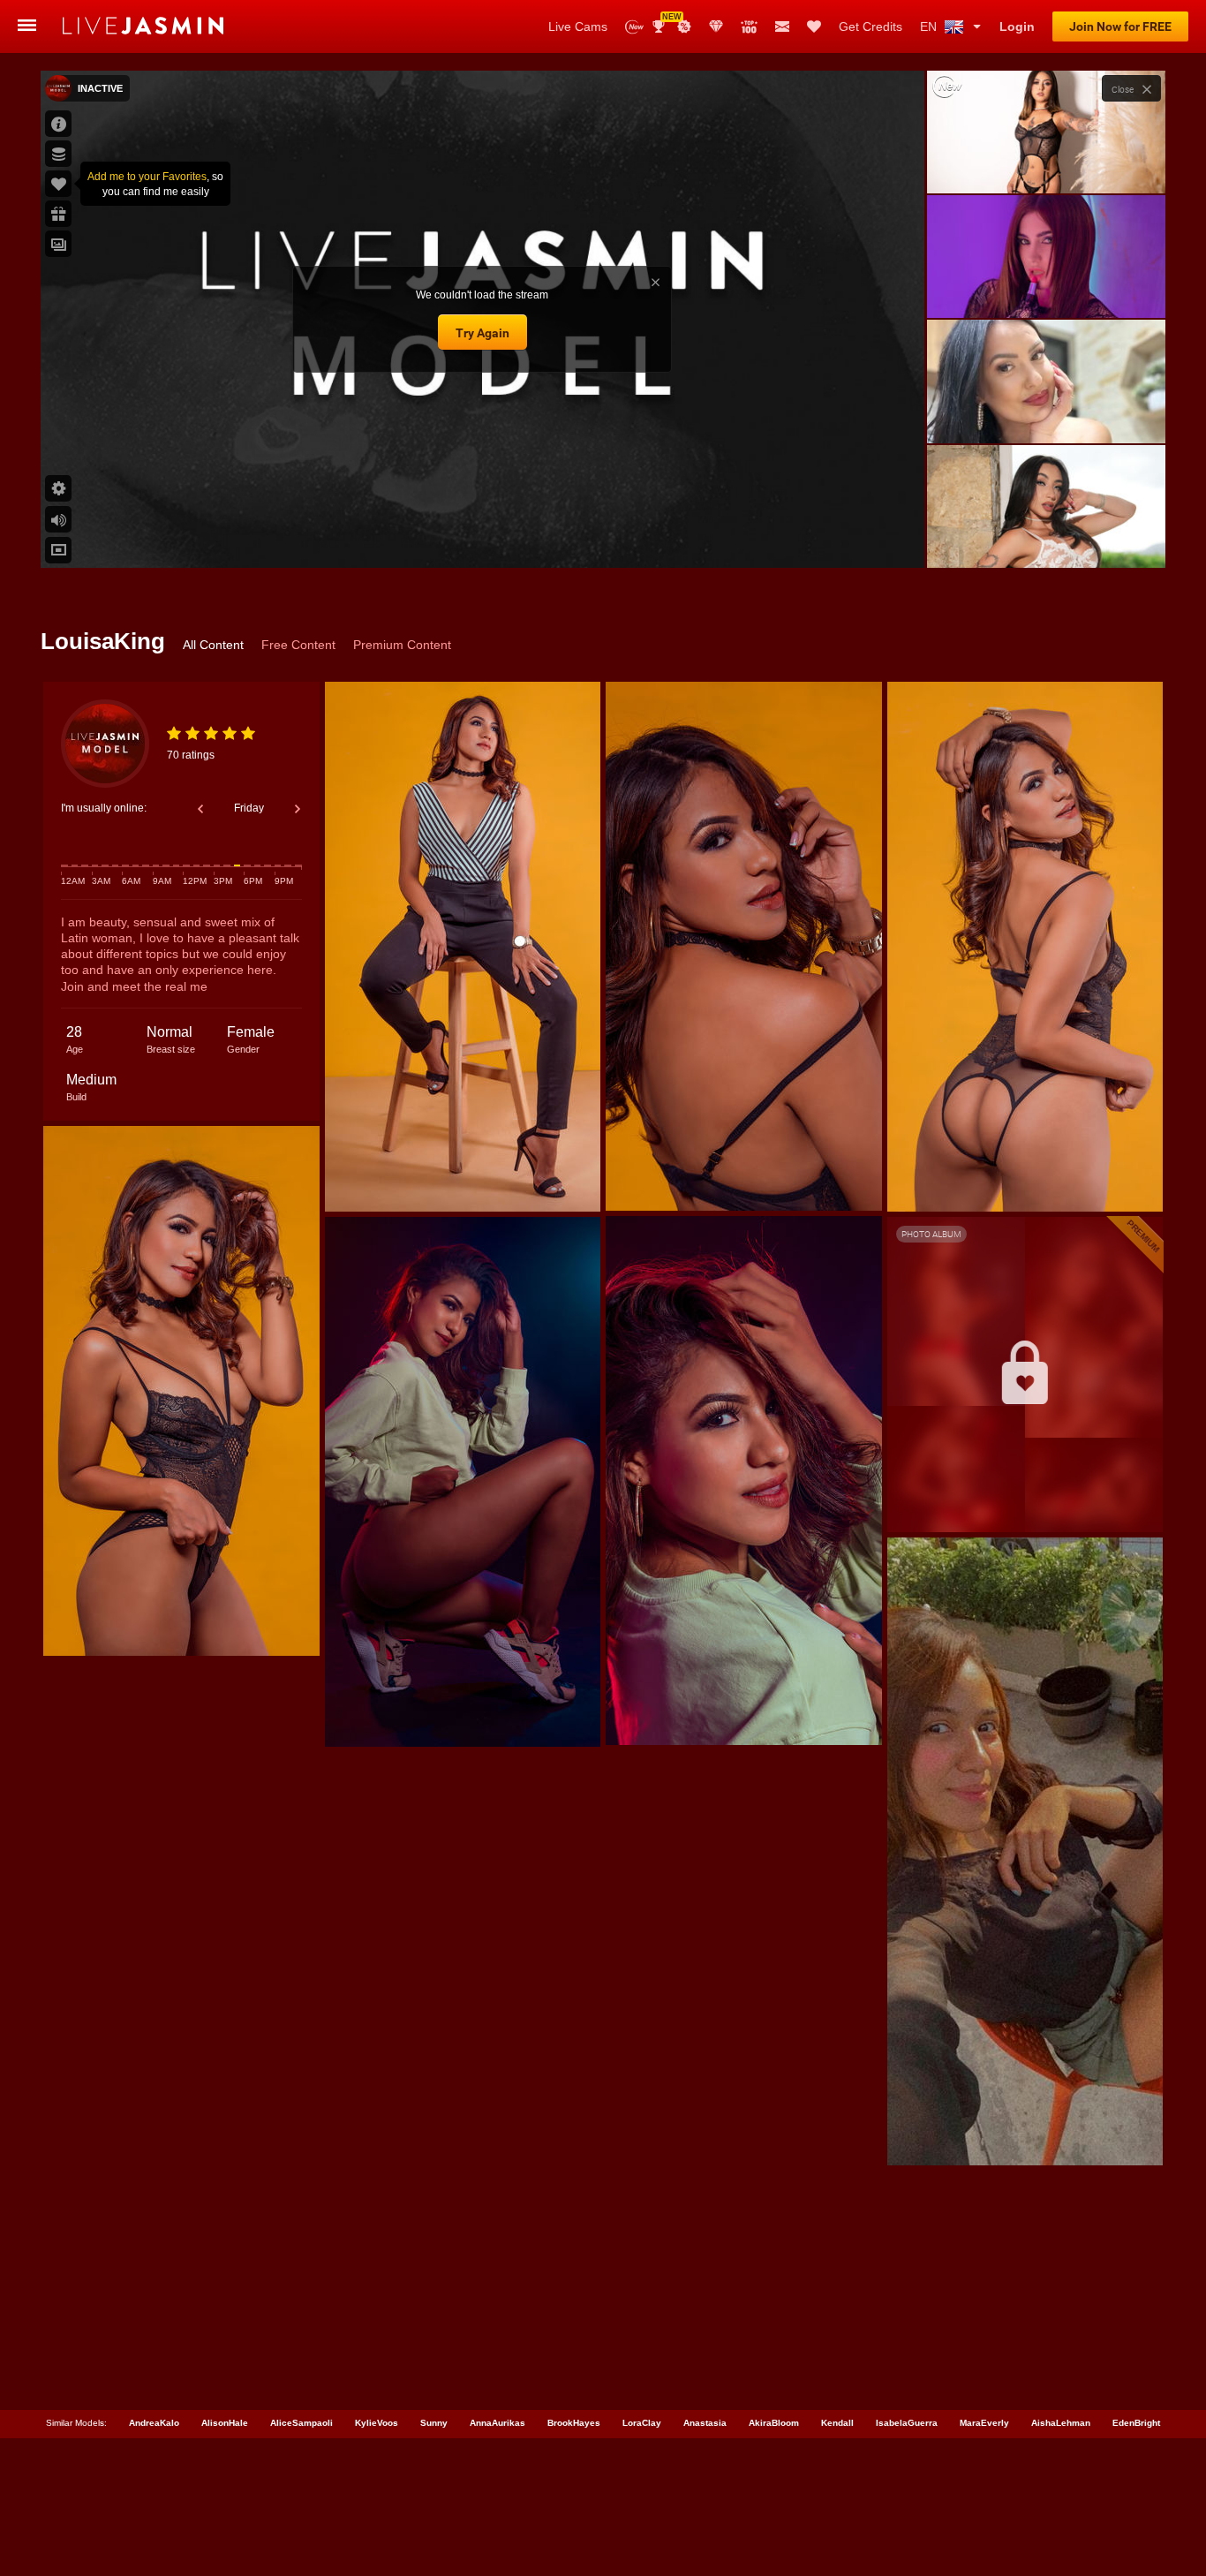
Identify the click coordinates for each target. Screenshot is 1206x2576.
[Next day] (298, 809)
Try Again (482, 333)
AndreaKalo (154, 2423)
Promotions (684, 26)
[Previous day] (200, 809)
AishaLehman (1061, 2423)
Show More (1046, 538)
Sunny (434, 2423)
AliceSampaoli (301, 2423)
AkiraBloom (774, 2423)
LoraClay (642, 2423)
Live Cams (578, 26)
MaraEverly (984, 2423)
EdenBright (1136, 2423)
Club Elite (716, 26)
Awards (665, 21)
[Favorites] (814, 26)
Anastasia (705, 2423)
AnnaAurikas (497, 2423)
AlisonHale (225, 2423)
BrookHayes (574, 2423)
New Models (634, 27)
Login (1017, 26)
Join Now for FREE (1120, 26)
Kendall (837, 2423)
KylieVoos (377, 2423)
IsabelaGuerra (907, 2423)
